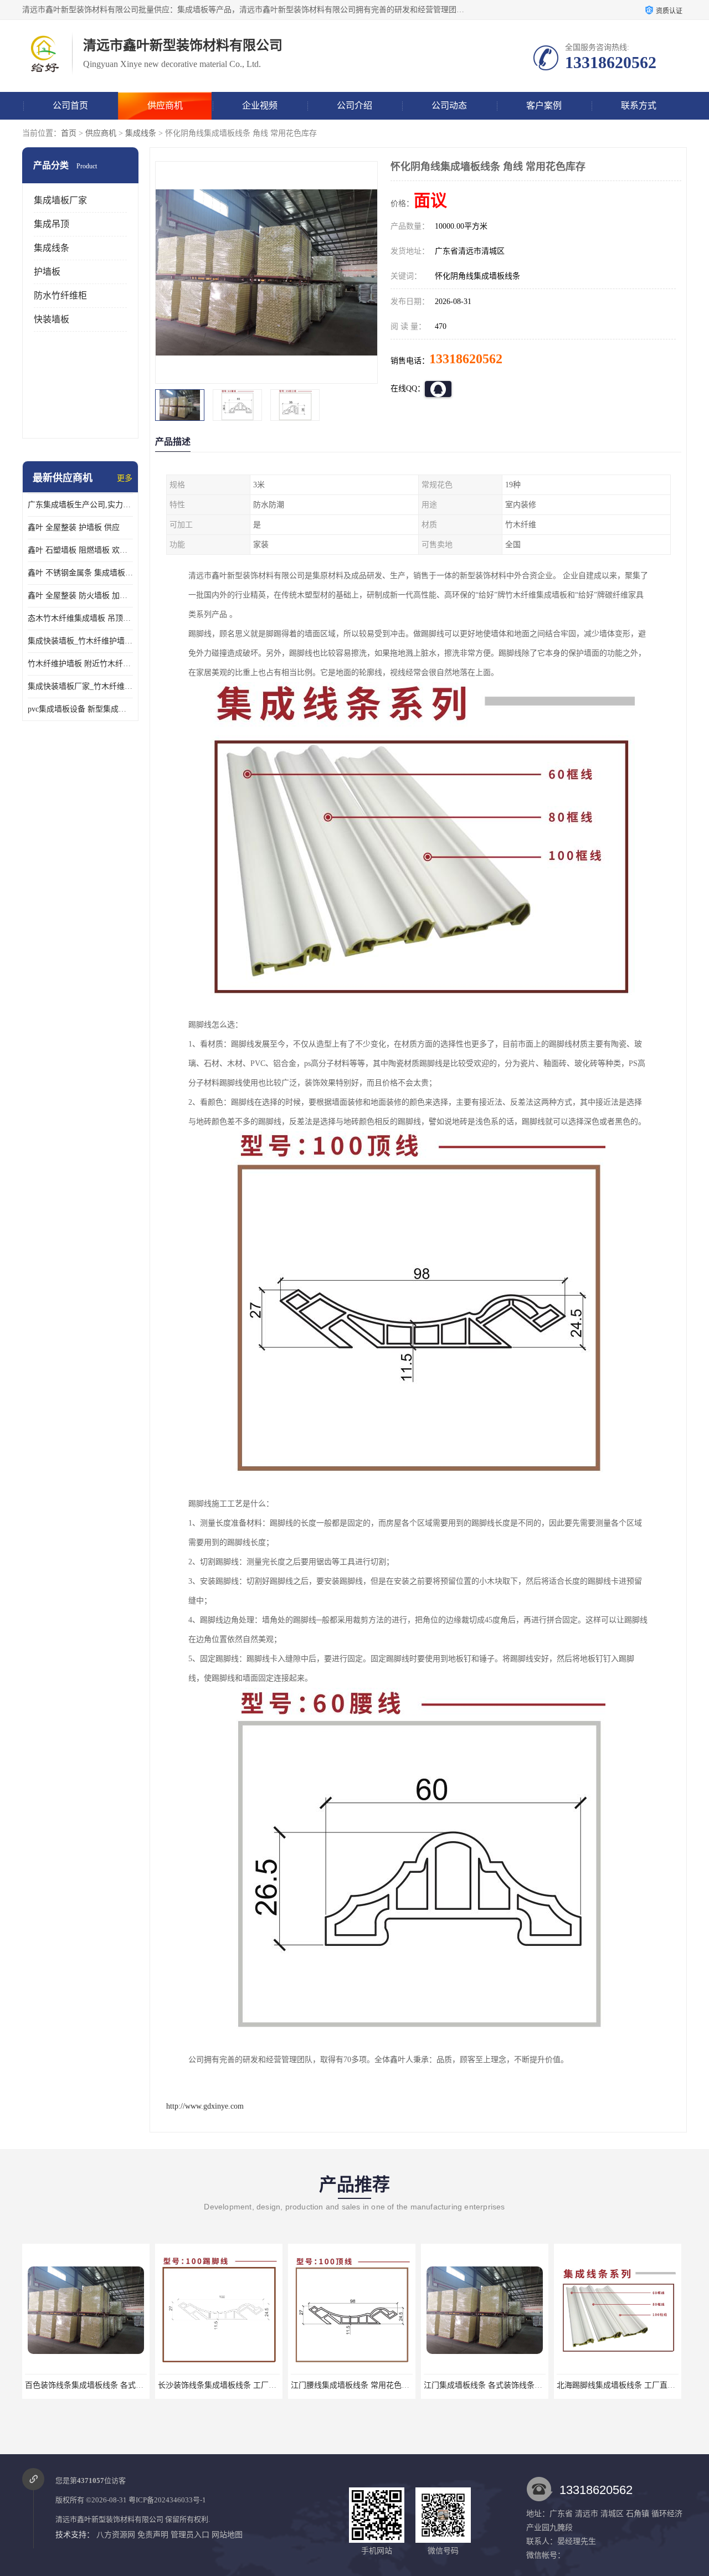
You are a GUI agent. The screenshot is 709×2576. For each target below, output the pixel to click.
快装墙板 (52, 319)
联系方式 (639, 105)
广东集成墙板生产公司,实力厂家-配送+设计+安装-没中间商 (80, 505)
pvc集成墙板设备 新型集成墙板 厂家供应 (80, 709)
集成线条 (141, 133)
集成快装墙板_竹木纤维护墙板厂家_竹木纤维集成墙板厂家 (80, 641)
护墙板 (47, 272)
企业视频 (260, 105)
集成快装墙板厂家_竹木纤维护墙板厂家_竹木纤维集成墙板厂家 (80, 686)
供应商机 (165, 105)
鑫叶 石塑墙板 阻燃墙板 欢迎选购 (80, 550)
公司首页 (70, 105)
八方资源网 (116, 2535)
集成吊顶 (52, 224)
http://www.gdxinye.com (205, 2106)
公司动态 (449, 105)
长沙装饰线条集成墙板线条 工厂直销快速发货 (104, 2385)
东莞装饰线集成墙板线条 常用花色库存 (624, 2385)
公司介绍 (354, 105)
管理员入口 (190, 2535)
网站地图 (227, 2535)
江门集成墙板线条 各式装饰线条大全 (354, 2385)
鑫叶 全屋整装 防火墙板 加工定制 (80, 596)
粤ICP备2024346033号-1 (167, 2500)
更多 (125, 478)
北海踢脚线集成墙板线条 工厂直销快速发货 (499, 2385)
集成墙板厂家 (60, 200)
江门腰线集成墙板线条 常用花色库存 (221, 2385)
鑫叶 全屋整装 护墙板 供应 (74, 527)
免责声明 (153, 2535)
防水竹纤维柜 (60, 295)
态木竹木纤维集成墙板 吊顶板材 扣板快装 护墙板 (80, 618)
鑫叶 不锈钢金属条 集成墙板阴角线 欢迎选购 (80, 573)
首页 (69, 133)
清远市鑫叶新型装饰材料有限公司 (109, 2519)
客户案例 (544, 105)
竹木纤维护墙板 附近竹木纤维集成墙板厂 (80, 664)
